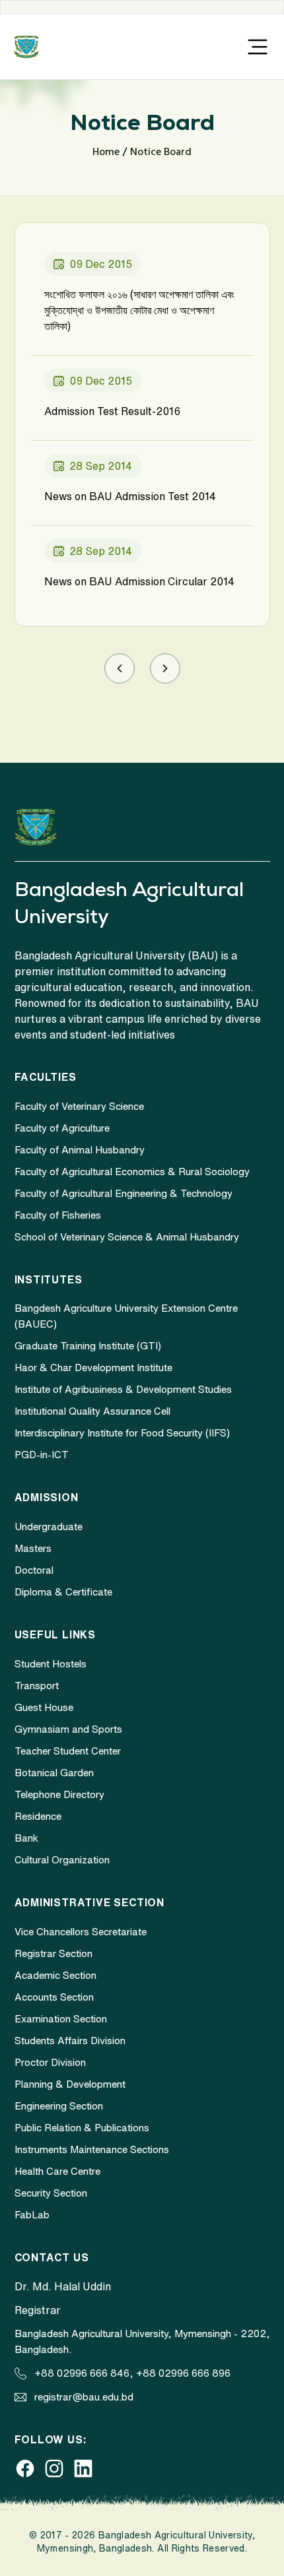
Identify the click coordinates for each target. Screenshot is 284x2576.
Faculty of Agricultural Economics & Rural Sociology (132, 1172)
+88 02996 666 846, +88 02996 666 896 (132, 2373)
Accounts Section (54, 1997)
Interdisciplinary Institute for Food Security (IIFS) (122, 1433)
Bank (26, 1838)
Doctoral (34, 1570)
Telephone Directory (59, 1794)
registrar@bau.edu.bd (84, 2397)
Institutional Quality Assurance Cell (92, 1411)
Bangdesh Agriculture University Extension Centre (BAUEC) (126, 1316)
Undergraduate (49, 1527)
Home (106, 152)
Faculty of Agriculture (62, 1128)
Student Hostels (51, 1664)
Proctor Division (50, 2062)
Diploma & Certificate (63, 1592)
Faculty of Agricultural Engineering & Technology (124, 1193)
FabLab (32, 2215)
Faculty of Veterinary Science (79, 1106)
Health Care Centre (57, 2171)
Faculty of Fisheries (58, 1215)
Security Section (51, 2193)
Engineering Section (59, 2106)
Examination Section (61, 2019)
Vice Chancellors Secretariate (81, 1932)
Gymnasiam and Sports (68, 1729)
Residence (38, 1816)
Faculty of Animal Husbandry (80, 1150)
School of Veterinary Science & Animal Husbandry (127, 1237)
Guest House (44, 1707)
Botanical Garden (54, 1773)
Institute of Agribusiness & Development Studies (123, 1389)
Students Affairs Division (70, 2041)
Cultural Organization (62, 1860)
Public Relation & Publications (82, 2128)
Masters (33, 1548)
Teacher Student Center (68, 1751)
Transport (37, 1686)
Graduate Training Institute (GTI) (88, 1346)
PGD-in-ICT (42, 1455)
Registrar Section (53, 1953)
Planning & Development (70, 2084)
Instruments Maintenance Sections (92, 2149)
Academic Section (55, 1975)
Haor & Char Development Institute (93, 1368)
